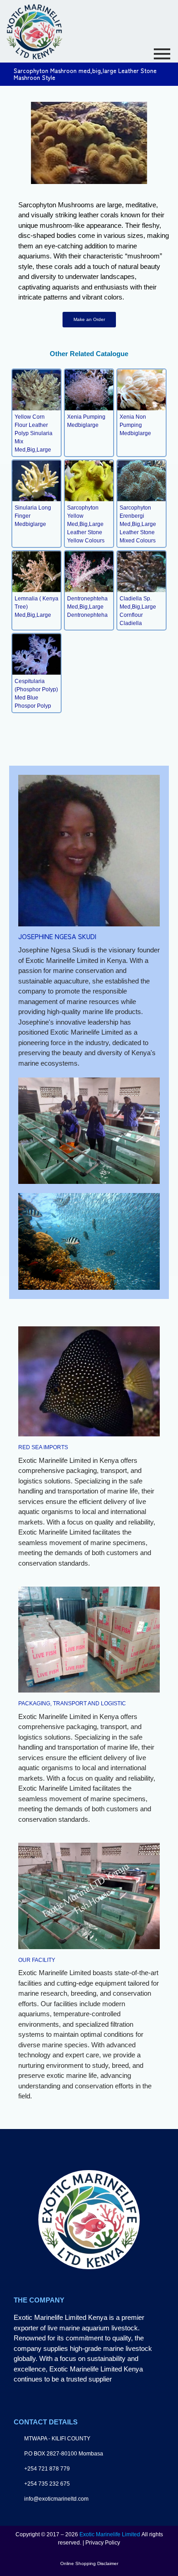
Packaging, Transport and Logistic (72, 1703)
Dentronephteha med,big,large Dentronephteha (87, 607)
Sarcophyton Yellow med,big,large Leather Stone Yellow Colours (86, 524)
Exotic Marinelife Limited (110, 2534)
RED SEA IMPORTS (43, 1447)
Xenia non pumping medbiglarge (135, 425)
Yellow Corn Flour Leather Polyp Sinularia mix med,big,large (34, 433)
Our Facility (37, 1960)
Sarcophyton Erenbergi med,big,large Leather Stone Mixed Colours (138, 524)
